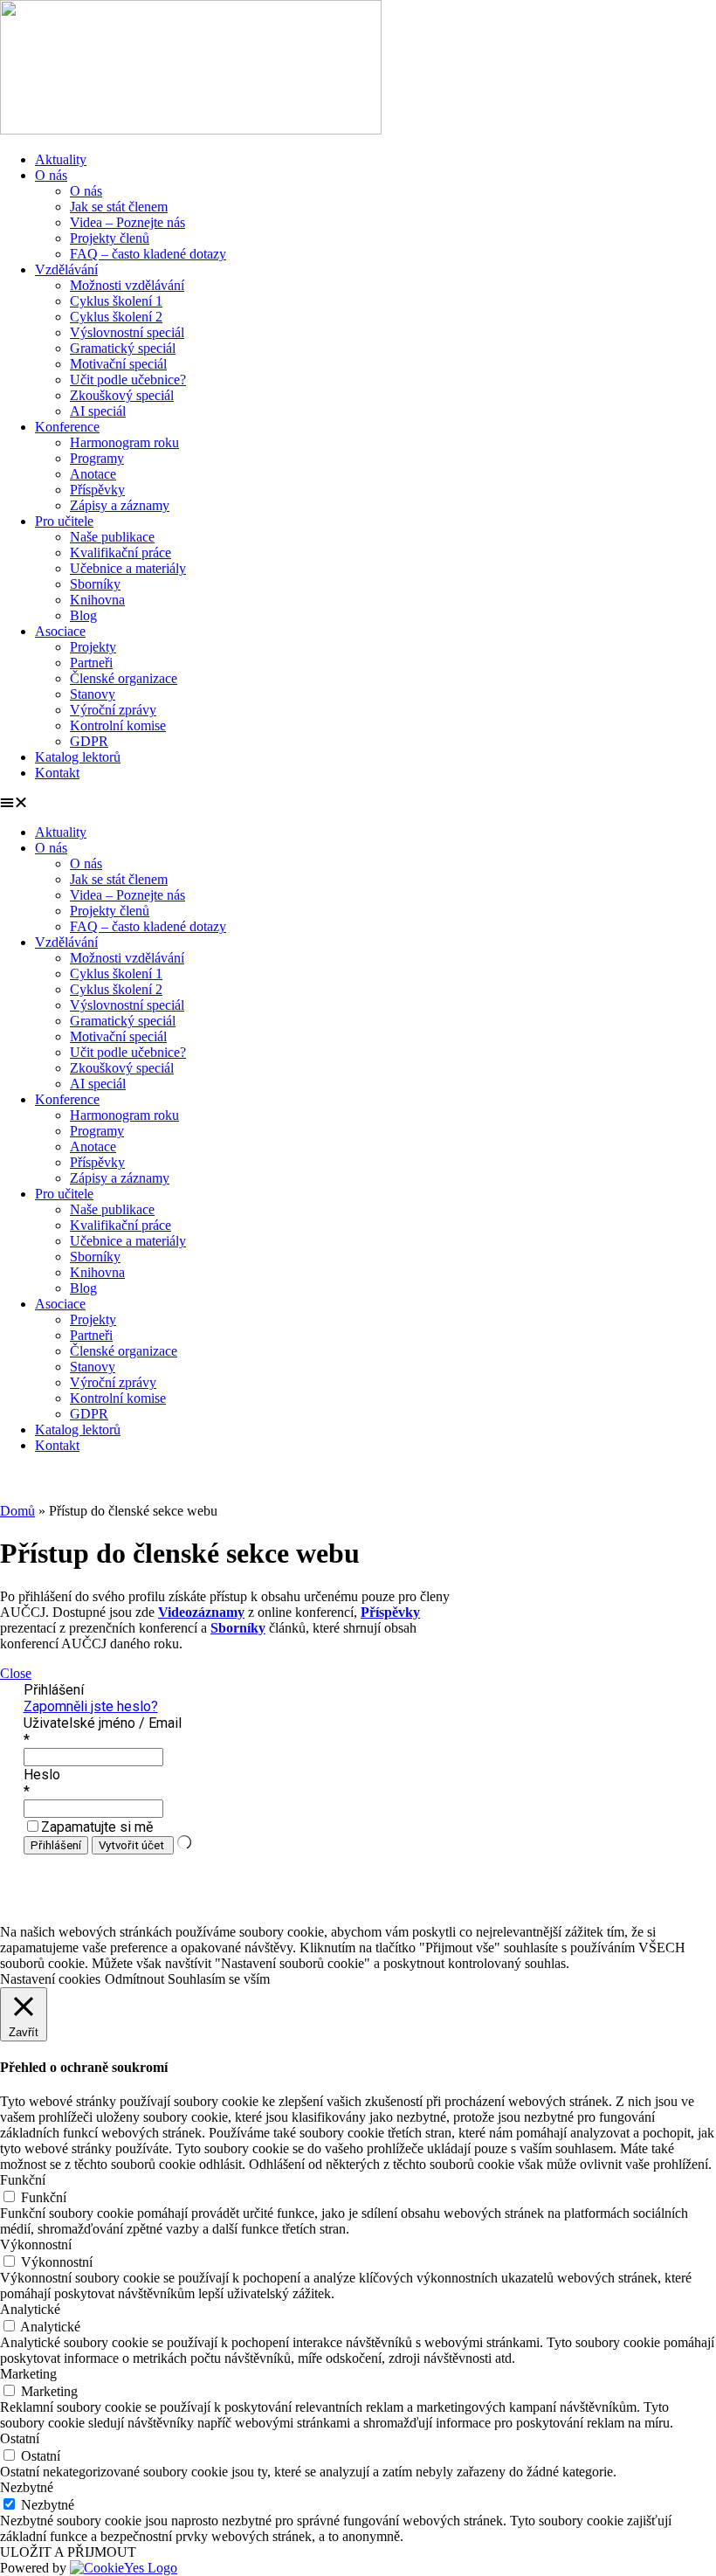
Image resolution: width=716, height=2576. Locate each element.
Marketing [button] (28, 2374)
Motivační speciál (118, 364)
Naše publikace (112, 537)
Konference (67, 427)
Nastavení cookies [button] (50, 1979)
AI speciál (98, 411)
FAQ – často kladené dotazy (148, 254)
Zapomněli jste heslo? (91, 1706)
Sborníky (95, 584)
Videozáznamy (201, 1612)
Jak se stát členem (119, 207)
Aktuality (61, 159)
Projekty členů (110, 238)
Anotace (93, 474)
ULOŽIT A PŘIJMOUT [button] (68, 2552)
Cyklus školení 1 (116, 301)
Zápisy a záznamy (120, 505)
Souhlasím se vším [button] (219, 1979)
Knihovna (97, 600)
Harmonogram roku (124, 442)
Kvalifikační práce (120, 552)
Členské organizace (124, 678)
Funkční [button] (23, 2180)
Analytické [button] (30, 2309)
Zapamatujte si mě (97, 1827)
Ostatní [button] (20, 2438)
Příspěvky (97, 490)
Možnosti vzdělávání (127, 285)
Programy (97, 458)
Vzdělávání (66, 269)
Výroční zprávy (113, 710)
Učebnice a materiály (128, 568)
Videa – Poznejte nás (127, 222)
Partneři (91, 663)
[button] (358, 803)
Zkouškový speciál (122, 395)
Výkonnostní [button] (36, 2245)
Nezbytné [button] (27, 2487)
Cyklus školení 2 (116, 317)
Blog (83, 615)
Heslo (42, 1775)
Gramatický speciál (123, 348)
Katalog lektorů (78, 757)
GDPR (89, 741)
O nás (51, 175)
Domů (17, 1511)
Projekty (93, 647)
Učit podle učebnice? (128, 380)
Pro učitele (64, 521)
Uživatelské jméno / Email (103, 1723)
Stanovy (93, 694)
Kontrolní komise (118, 725)
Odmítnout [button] (134, 1979)
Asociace (60, 631)
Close (16, 1673)
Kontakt (57, 773)
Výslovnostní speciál (127, 332)
